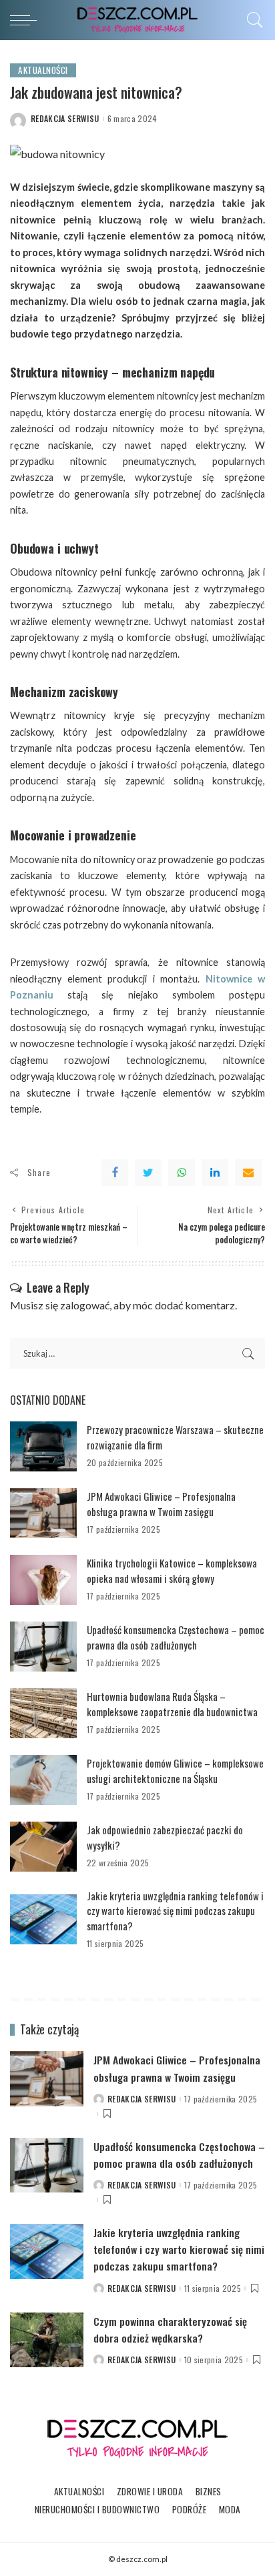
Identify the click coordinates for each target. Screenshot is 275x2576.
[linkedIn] (215, 1173)
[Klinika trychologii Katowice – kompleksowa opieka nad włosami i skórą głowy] (43, 1580)
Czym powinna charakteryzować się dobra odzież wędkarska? (170, 2330)
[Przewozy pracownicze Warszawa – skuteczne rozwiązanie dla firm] (43, 1446)
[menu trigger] (27, 20)
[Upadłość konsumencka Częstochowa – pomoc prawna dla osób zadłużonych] (43, 1647)
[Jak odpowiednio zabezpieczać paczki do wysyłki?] (43, 1847)
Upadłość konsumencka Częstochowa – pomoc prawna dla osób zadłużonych (176, 1637)
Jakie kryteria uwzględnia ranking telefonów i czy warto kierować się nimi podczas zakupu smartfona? (175, 1911)
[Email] (248, 1173)
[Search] (252, 20)
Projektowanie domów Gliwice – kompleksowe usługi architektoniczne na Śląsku (175, 1771)
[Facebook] (115, 1173)
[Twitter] (148, 1173)
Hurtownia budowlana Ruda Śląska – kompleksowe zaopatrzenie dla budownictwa (172, 1704)
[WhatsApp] (182, 1173)
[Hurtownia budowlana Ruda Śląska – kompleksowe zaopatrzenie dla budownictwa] (43, 1713)
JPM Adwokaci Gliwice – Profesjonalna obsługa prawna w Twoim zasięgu (161, 1504)
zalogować (85, 1305)
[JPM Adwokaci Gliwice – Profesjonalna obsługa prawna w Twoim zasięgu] (43, 1513)
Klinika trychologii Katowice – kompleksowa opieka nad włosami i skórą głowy (172, 1570)
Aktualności (43, 70)
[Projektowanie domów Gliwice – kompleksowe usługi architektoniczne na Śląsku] (43, 1780)
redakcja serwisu (65, 119)
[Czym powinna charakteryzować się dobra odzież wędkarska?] (47, 2340)
